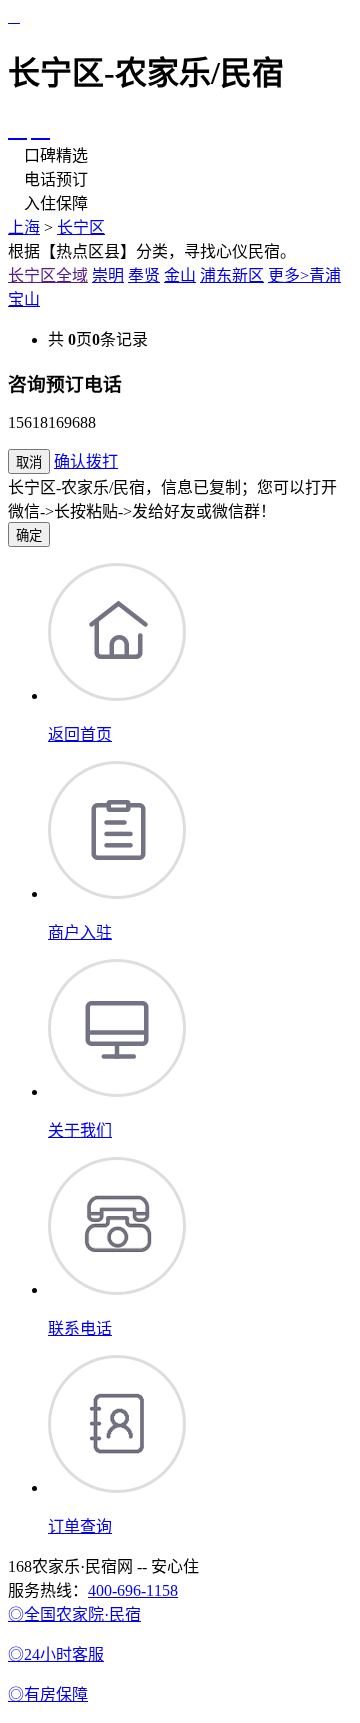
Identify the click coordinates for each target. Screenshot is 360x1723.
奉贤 (144, 275)
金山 (180, 275)
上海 (24, 227)
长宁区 (81, 227)
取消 (29, 462)
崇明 (108, 275)
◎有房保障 (48, 1694)
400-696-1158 (133, 1590)
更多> (288, 275)
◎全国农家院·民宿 (74, 1614)
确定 (29, 535)
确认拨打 (86, 461)
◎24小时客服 (56, 1654)
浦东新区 (232, 275)
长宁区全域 (48, 275)
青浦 (325, 275)
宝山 (24, 299)
